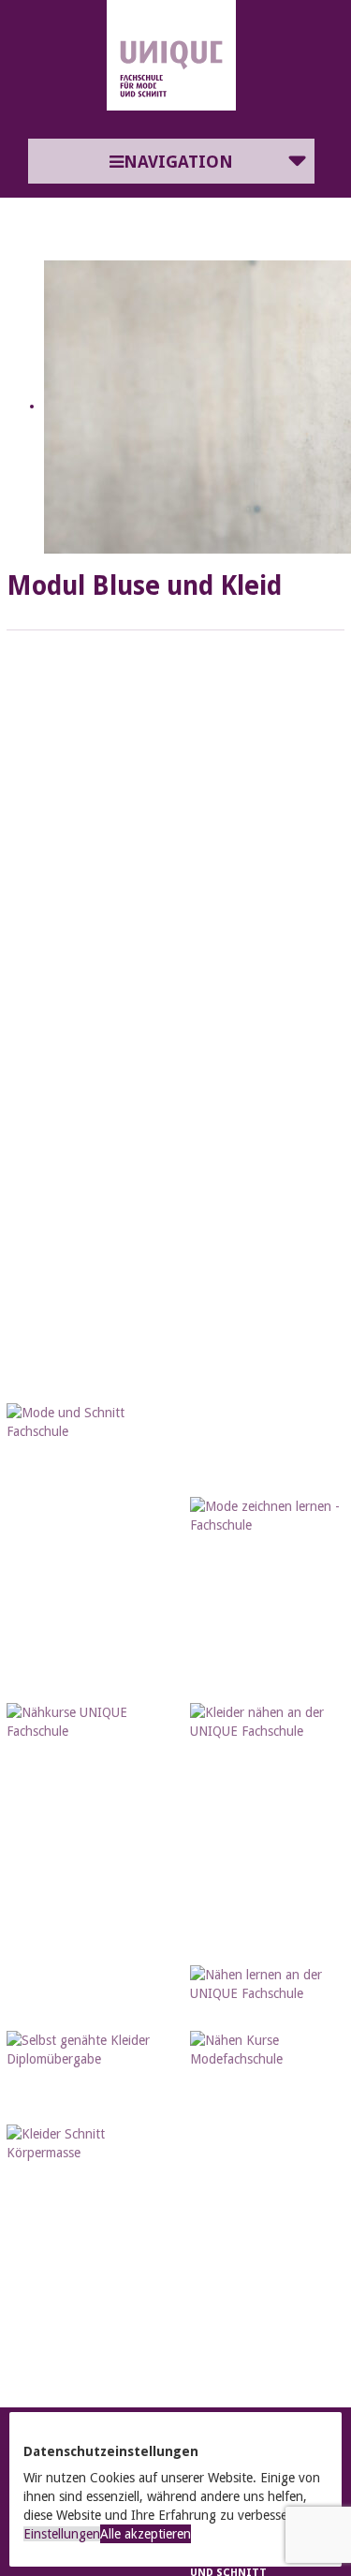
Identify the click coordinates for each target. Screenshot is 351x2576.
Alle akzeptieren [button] (146, 2534)
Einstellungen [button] (62, 2534)
